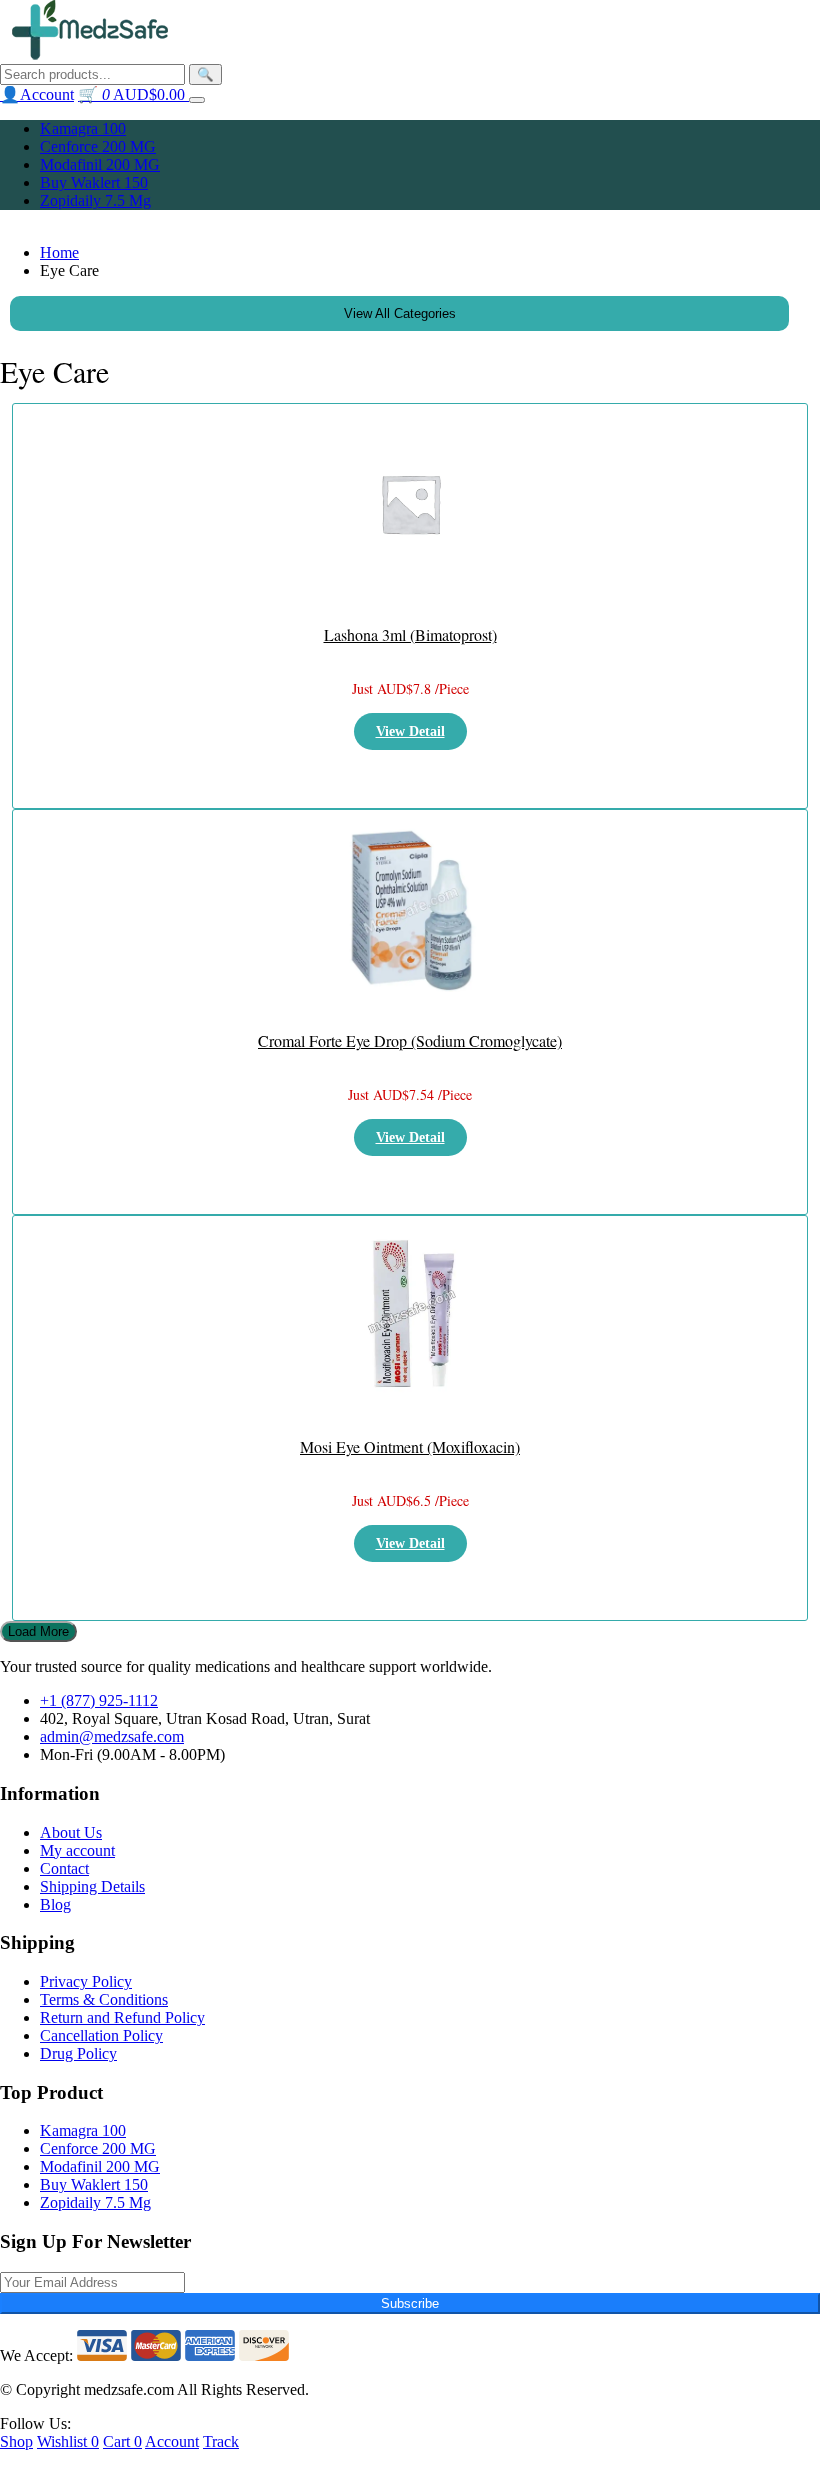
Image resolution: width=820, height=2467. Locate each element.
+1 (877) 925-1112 (99, 1700)
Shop (16, 2441)
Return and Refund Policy (122, 2017)
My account (77, 1850)
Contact (64, 1868)
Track (221, 2441)
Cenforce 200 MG (98, 146)
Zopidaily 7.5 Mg (95, 200)
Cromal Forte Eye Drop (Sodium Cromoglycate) (410, 1040)
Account (172, 2441)
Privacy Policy (86, 1981)
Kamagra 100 (83, 128)
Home (59, 252)
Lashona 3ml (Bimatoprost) (410, 634)
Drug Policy (78, 2053)
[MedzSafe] (90, 54)
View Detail (410, 731)
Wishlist (68, 2441)
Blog (55, 1904)
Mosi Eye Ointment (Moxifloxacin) (410, 1446)
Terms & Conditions (104, 1999)
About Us (71, 1832)
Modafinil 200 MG (100, 164)
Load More (38, 1631)
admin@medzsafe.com (112, 1736)
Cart (122, 2441)
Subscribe (410, 2303)
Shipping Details (92, 1886)
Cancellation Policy (101, 2035)
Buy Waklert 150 (94, 182)
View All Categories (400, 313)
